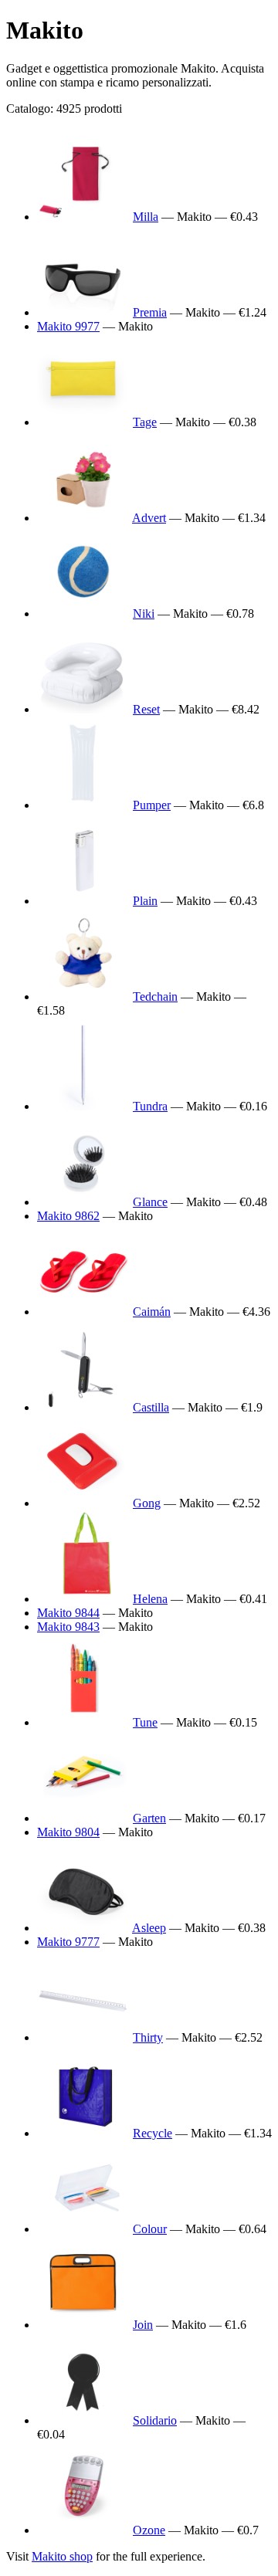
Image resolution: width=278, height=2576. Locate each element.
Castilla (151, 1407)
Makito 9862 (68, 1216)
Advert (149, 518)
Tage (145, 422)
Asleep (149, 1928)
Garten (149, 1818)
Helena (150, 1599)
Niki (144, 613)
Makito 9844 (68, 1613)
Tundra (150, 1106)
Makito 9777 (68, 1942)
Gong (147, 1503)
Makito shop (62, 2556)
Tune (145, 1722)
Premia (150, 312)
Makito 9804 (68, 1832)
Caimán (152, 1312)
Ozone (149, 2530)
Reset (146, 709)
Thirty (148, 2037)
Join (143, 2325)
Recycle (153, 2133)
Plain (145, 901)
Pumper (152, 805)
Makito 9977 (68, 326)
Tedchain (155, 997)
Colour (150, 2229)
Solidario (155, 2420)
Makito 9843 (68, 1627)
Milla (146, 217)
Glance (150, 1202)
